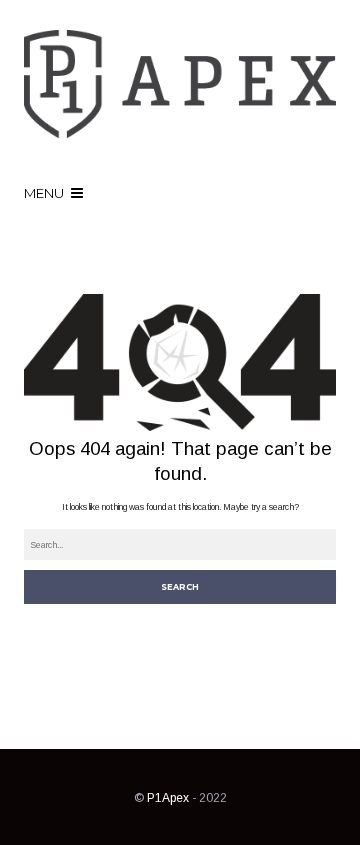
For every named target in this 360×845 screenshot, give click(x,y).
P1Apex (168, 798)
